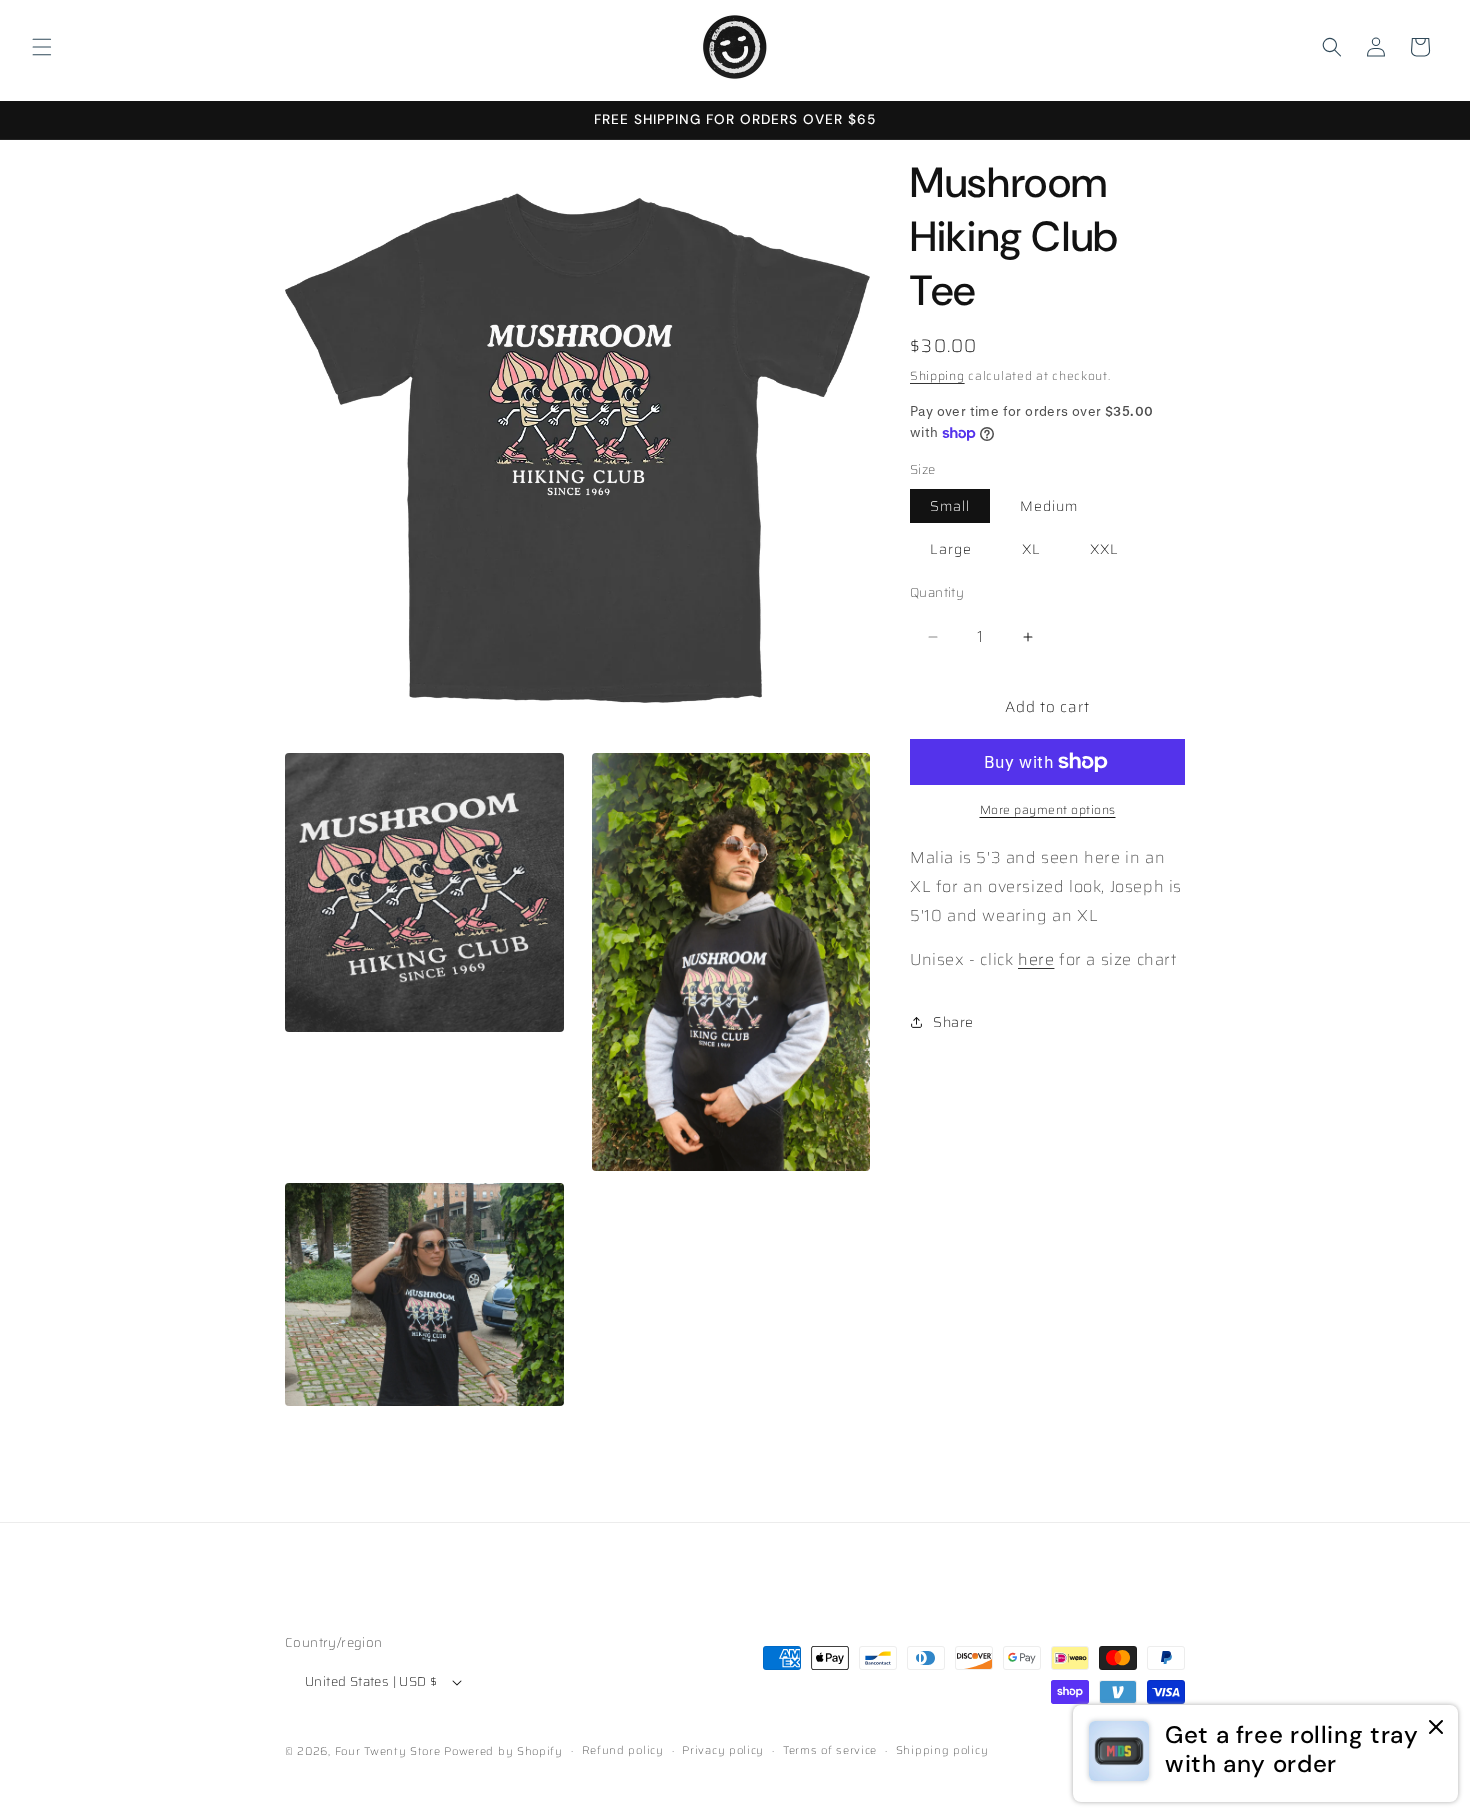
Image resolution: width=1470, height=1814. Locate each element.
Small (950, 506)
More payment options (1048, 810)
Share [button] (953, 1022)
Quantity (937, 593)
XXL (1104, 549)
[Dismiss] (1436, 1728)
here (1036, 959)
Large (951, 549)
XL (1031, 549)
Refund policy (623, 1750)
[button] (42, 47)
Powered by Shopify (503, 1751)
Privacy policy (723, 1750)
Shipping (937, 375)
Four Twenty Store (388, 1751)
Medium (1049, 506)
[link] (1265, 1753)
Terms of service (830, 1750)
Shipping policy (942, 1750)
